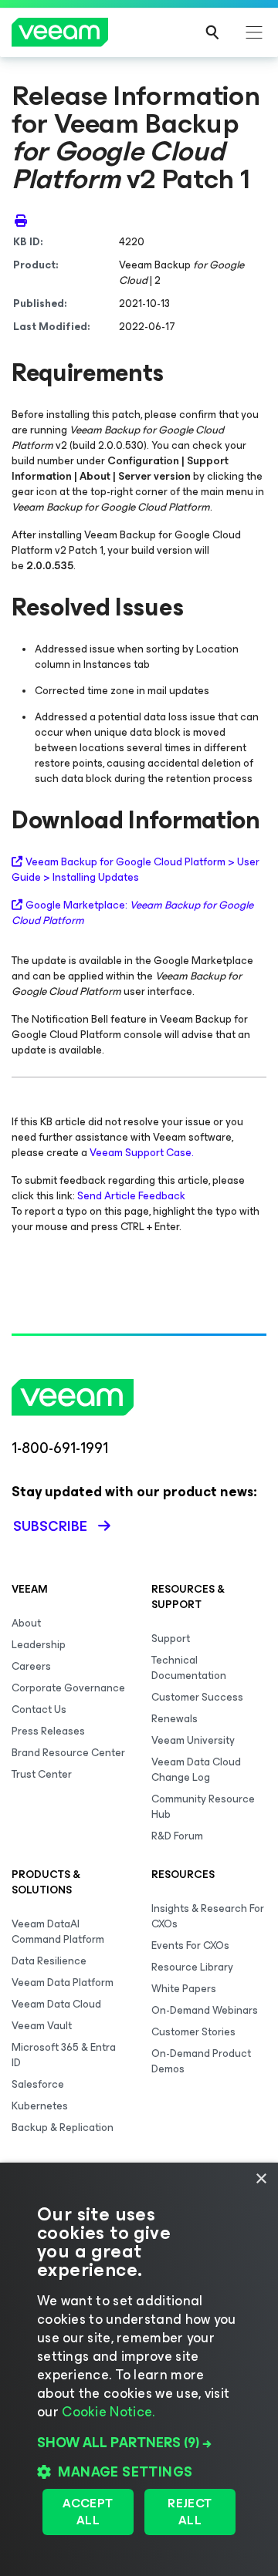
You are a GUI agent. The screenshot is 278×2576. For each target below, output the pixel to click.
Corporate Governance (68, 1688)
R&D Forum (177, 1836)
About (26, 1623)
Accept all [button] (88, 2512)
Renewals (175, 1719)
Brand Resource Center (68, 1753)
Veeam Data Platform (63, 1983)
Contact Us (39, 1709)
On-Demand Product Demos (201, 2061)
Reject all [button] (190, 2512)
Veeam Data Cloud (56, 2004)
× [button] (261, 2179)
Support (171, 1639)
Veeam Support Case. (142, 1153)
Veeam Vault (42, 2026)
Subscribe (50, 1526)
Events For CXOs (190, 1945)
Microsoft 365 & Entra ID (64, 2055)
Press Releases (48, 1731)
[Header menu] (254, 32)
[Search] (212, 32)
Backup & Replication (63, 2128)
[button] (139, 2443)
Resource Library (192, 1967)
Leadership (39, 1645)
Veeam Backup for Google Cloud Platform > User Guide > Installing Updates (136, 870)
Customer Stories (193, 2032)
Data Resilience (49, 1961)
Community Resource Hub (203, 1807)
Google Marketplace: (132, 913)
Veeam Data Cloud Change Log (196, 1770)
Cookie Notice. (108, 2412)
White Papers (184, 1989)
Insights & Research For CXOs (208, 1916)
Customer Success (197, 1697)
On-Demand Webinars (205, 2010)
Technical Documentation (189, 1668)
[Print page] (21, 221)
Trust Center (42, 1774)
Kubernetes (40, 2106)
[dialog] (139, 2369)
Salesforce (38, 2084)
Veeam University (193, 1740)
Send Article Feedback (131, 1196)
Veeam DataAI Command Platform (58, 1932)
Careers (31, 1666)
